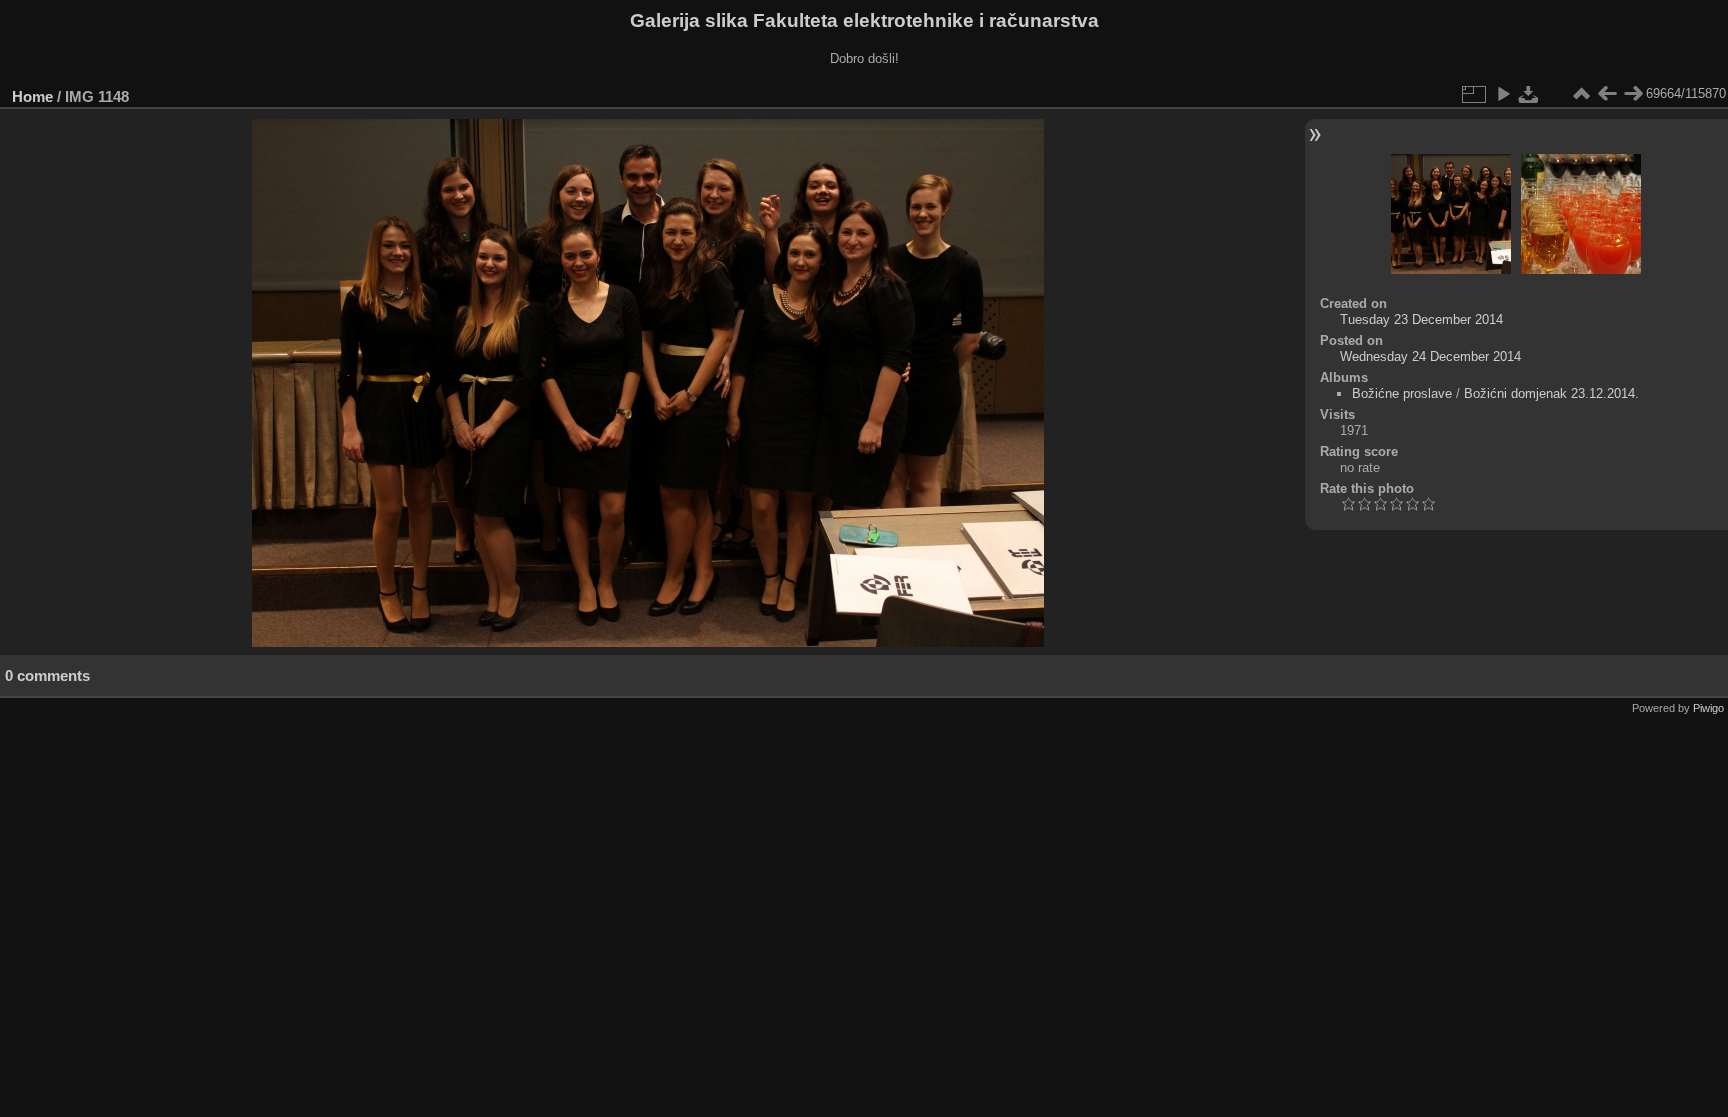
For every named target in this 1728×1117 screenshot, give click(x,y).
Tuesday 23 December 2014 (1421, 319)
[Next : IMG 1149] (1633, 94)
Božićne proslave (1402, 393)
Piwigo (1708, 708)
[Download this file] (1529, 94)
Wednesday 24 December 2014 (1430, 356)
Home (32, 96)
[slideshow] (1503, 94)
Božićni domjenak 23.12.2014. (1551, 393)
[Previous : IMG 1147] (1607, 94)
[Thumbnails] (1581, 94)
